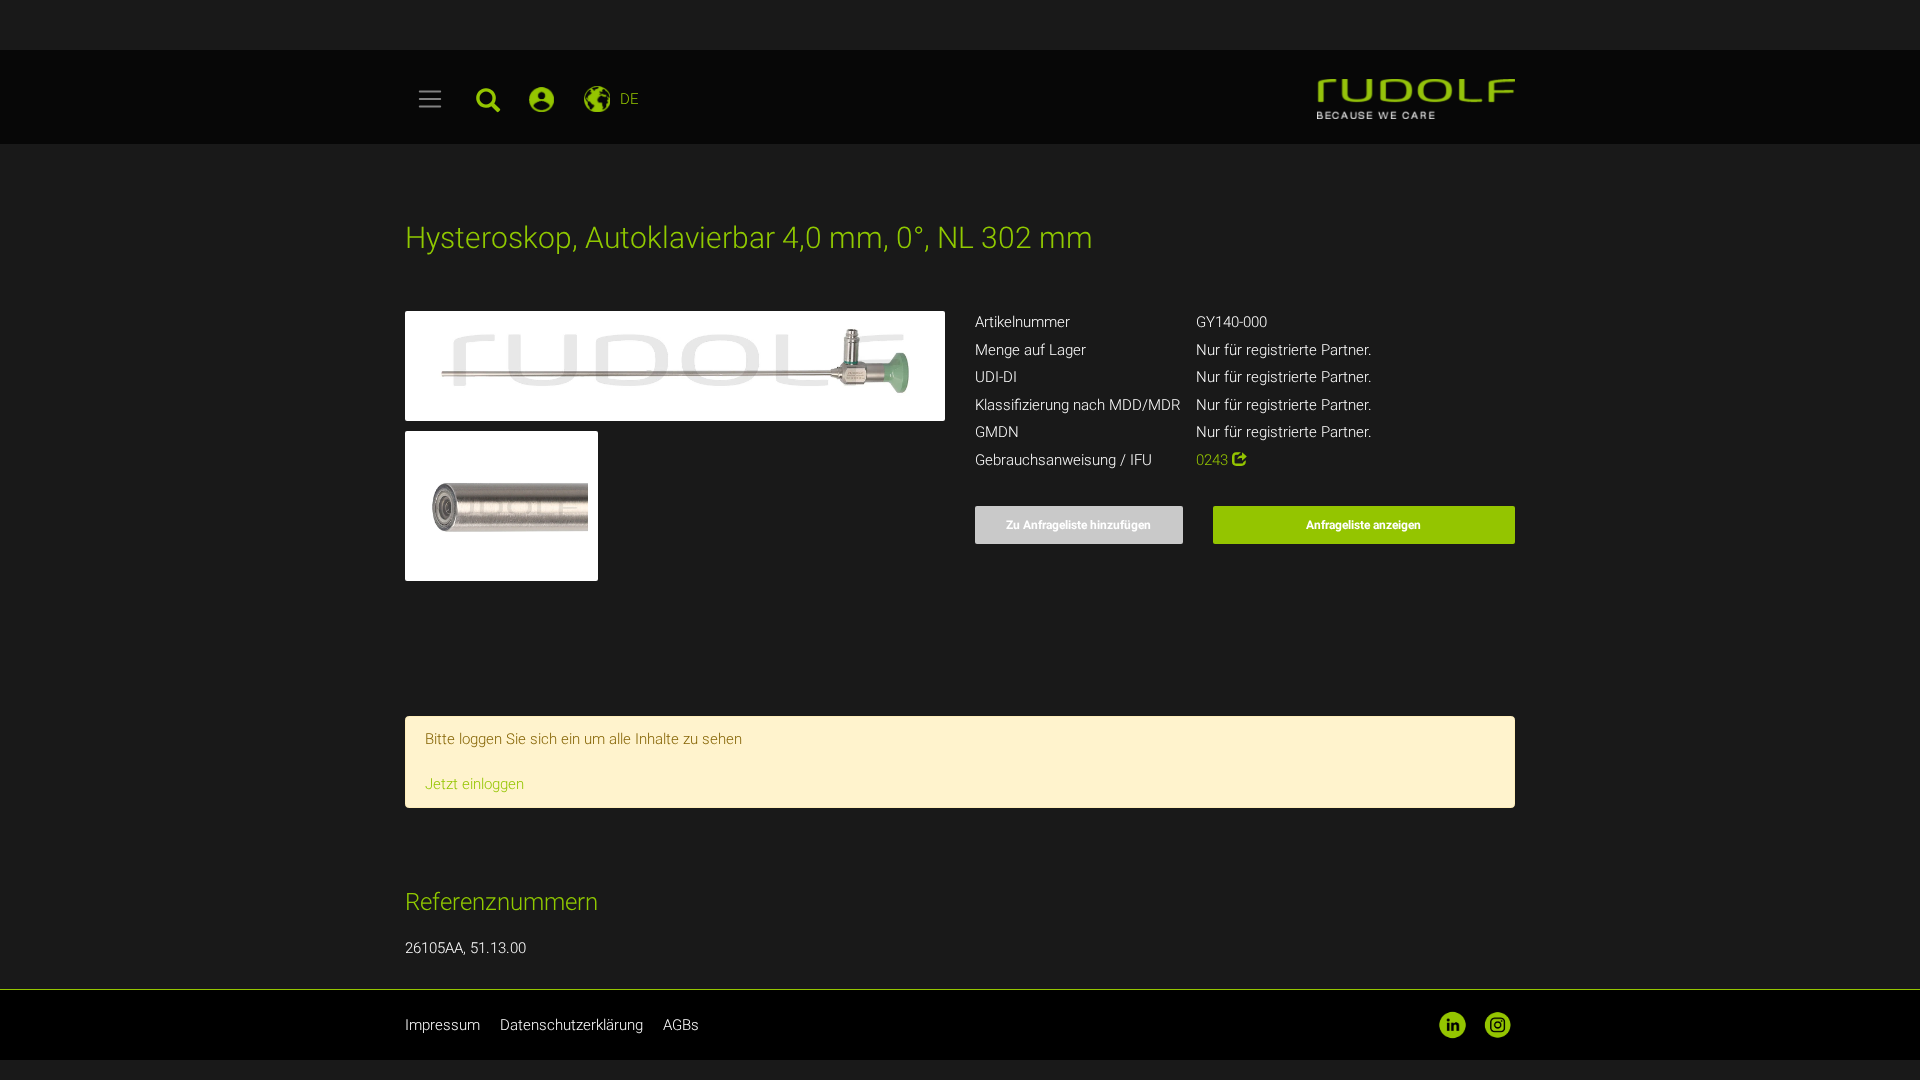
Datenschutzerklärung (571, 1025)
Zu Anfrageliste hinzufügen (1078, 525)
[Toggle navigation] (430, 99)
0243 (1214, 460)
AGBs (681, 1025)
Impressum (442, 1025)
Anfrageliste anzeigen (1363, 525)
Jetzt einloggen (474, 784)
